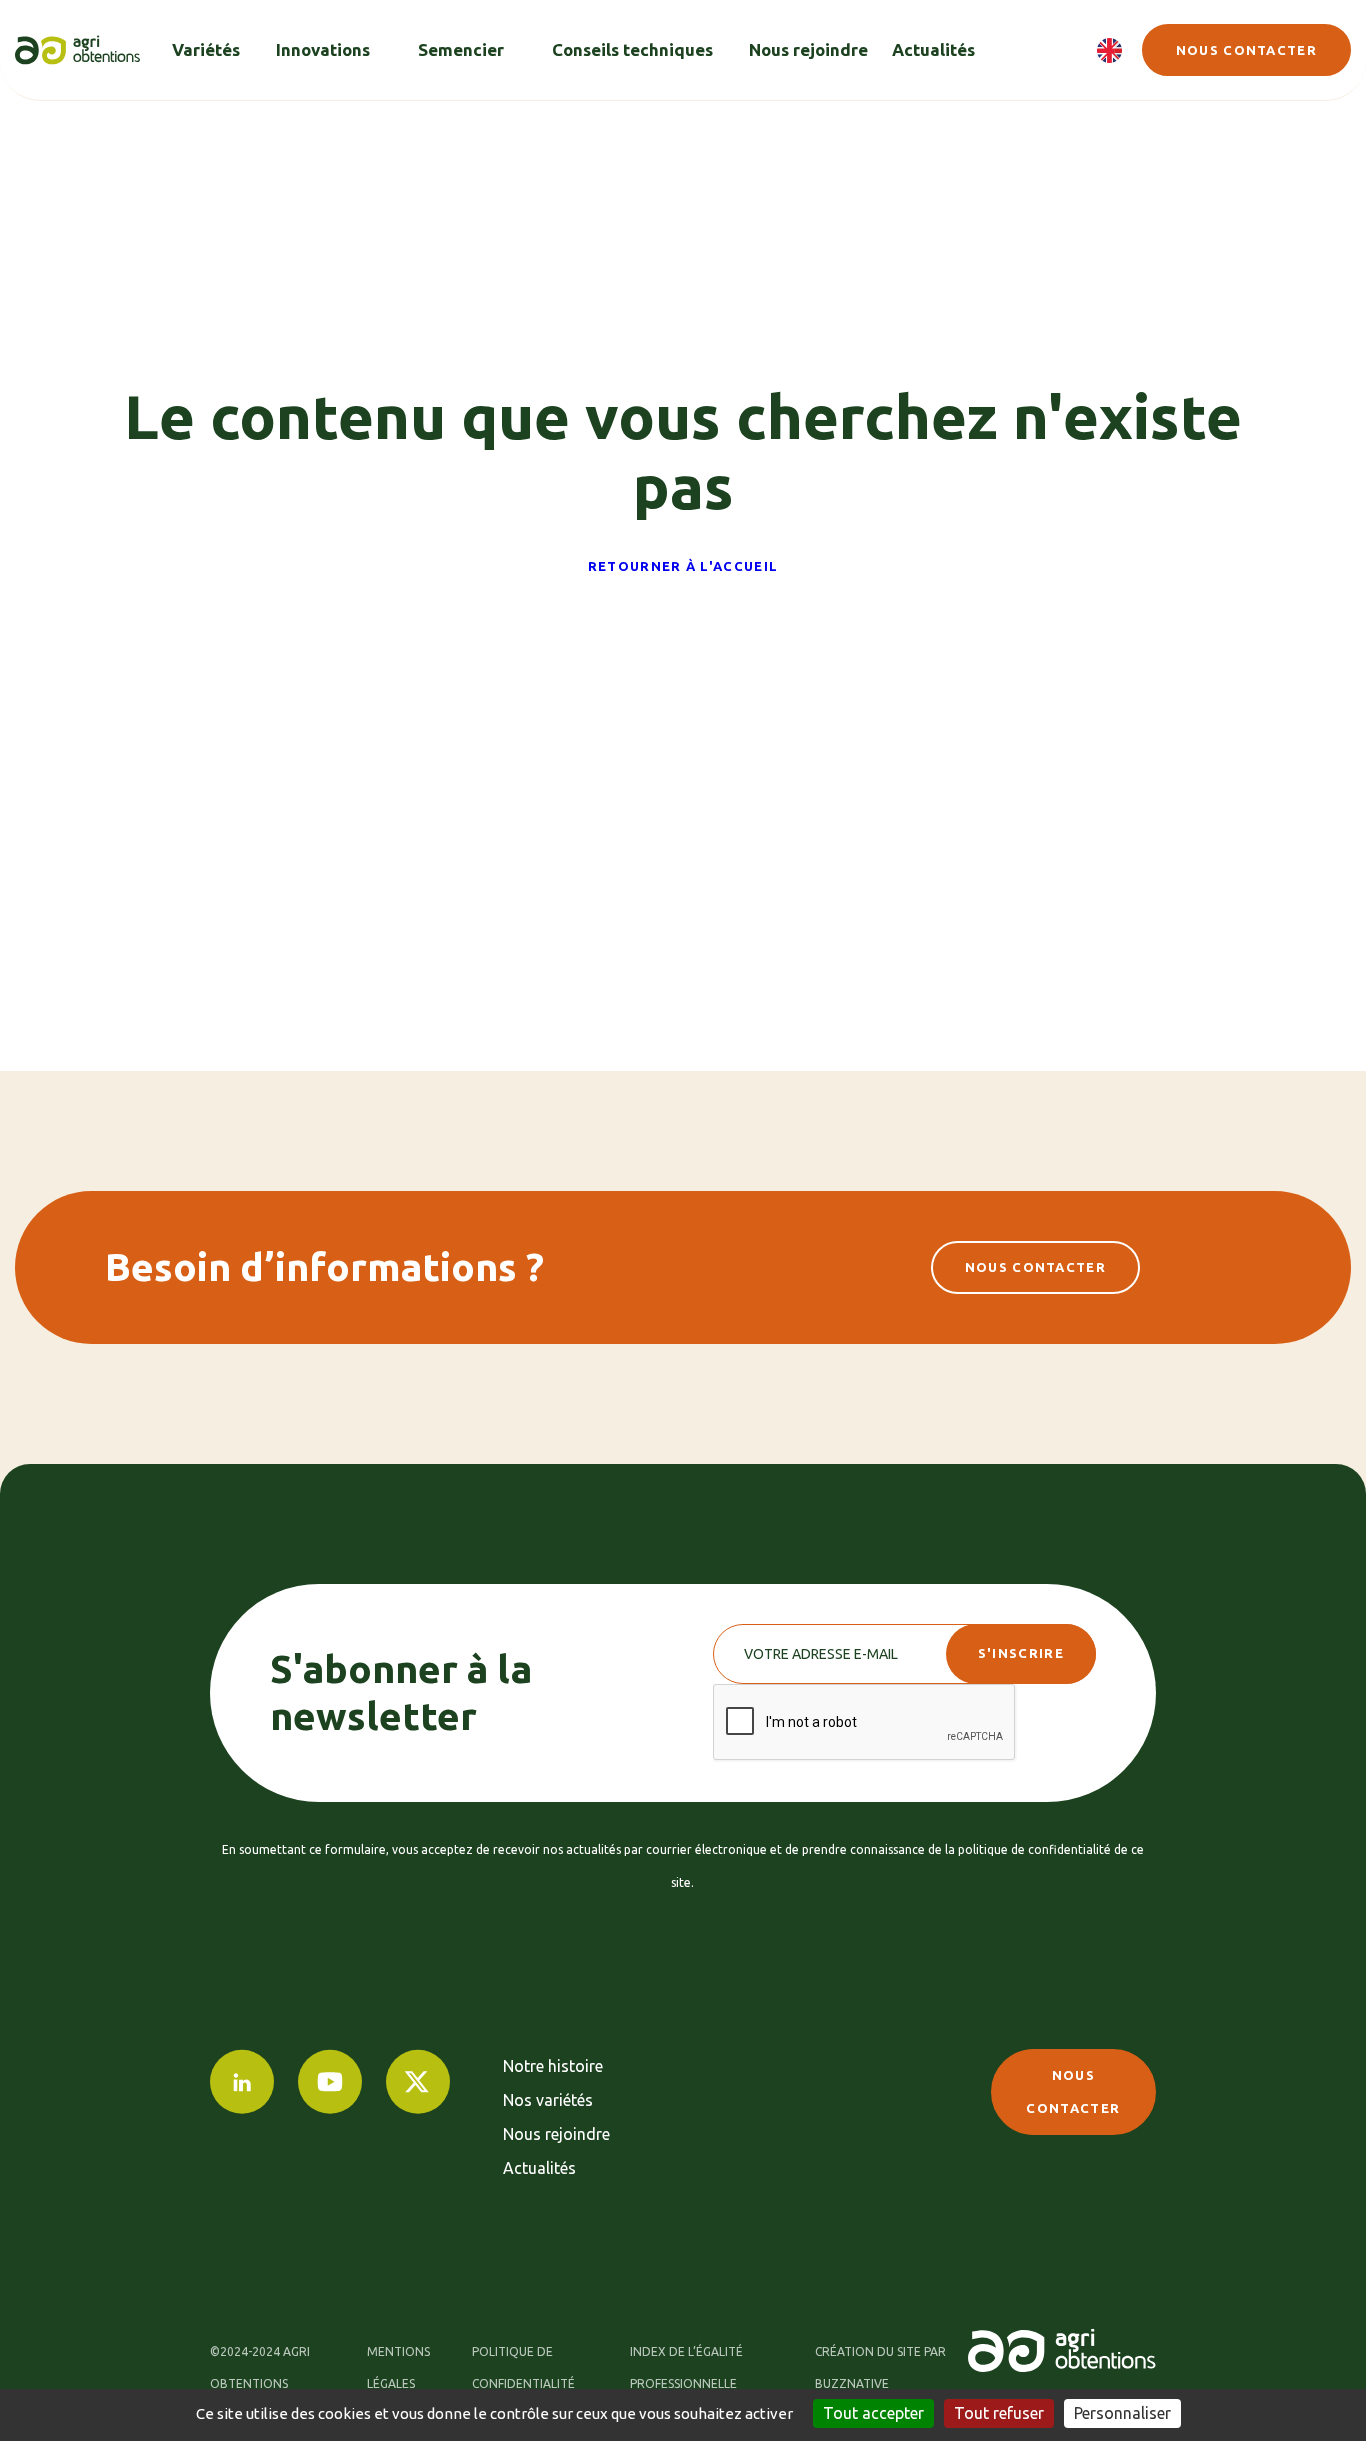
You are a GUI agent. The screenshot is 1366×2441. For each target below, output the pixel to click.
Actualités (539, 2168)
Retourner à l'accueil (683, 566)
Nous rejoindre (556, 2134)
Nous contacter (1246, 50)
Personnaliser (1122, 2413)
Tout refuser (999, 2413)
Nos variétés (548, 2100)
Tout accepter (873, 2413)
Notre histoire (553, 2066)
